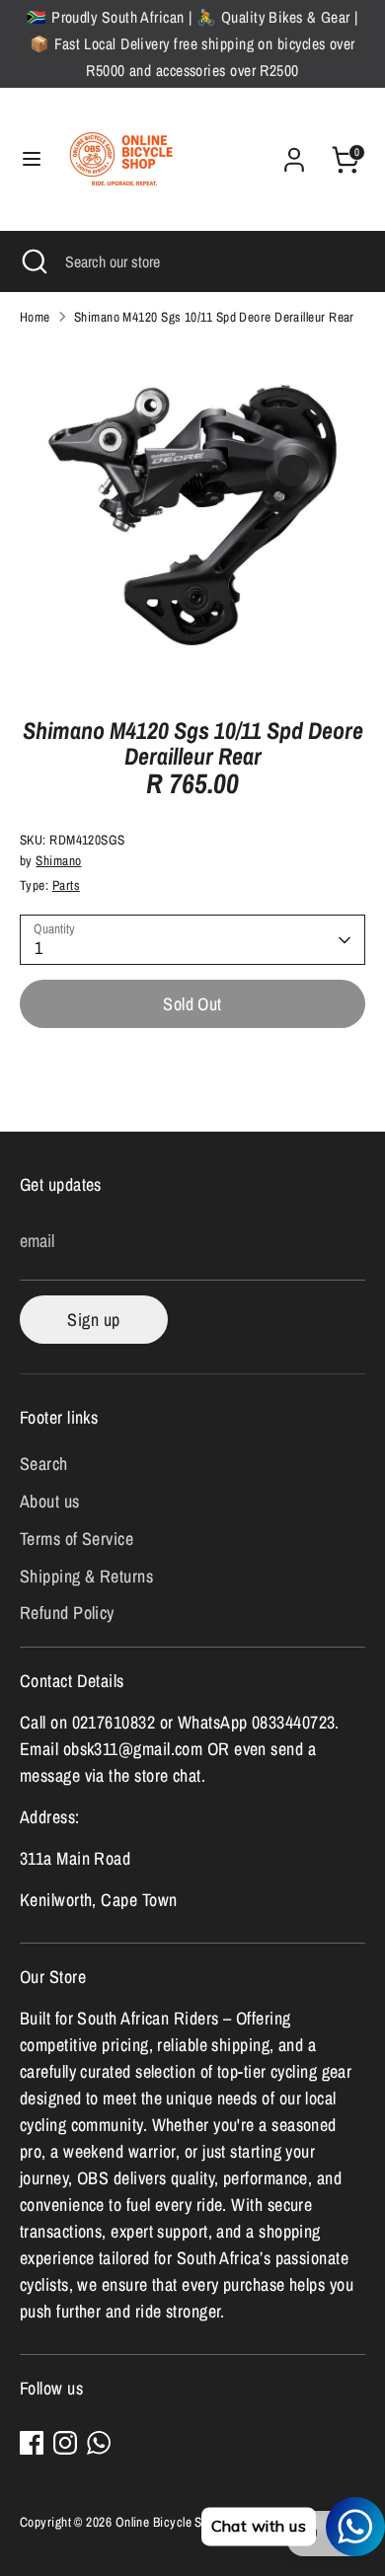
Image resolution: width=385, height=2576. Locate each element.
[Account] (294, 153)
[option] (192, 515)
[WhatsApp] (99, 2443)
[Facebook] (32, 2443)
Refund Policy (67, 1613)
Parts (66, 885)
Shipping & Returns (86, 1576)
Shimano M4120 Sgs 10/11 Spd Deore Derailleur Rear (214, 317)
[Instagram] (65, 2443)
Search (44, 1464)
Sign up (93, 1320)
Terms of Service (77, 1539)
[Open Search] (33, 261)
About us (50, 1501)
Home (35, 317)
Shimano (58, 860)
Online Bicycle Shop (169, 2522)
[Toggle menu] (32, 159)
